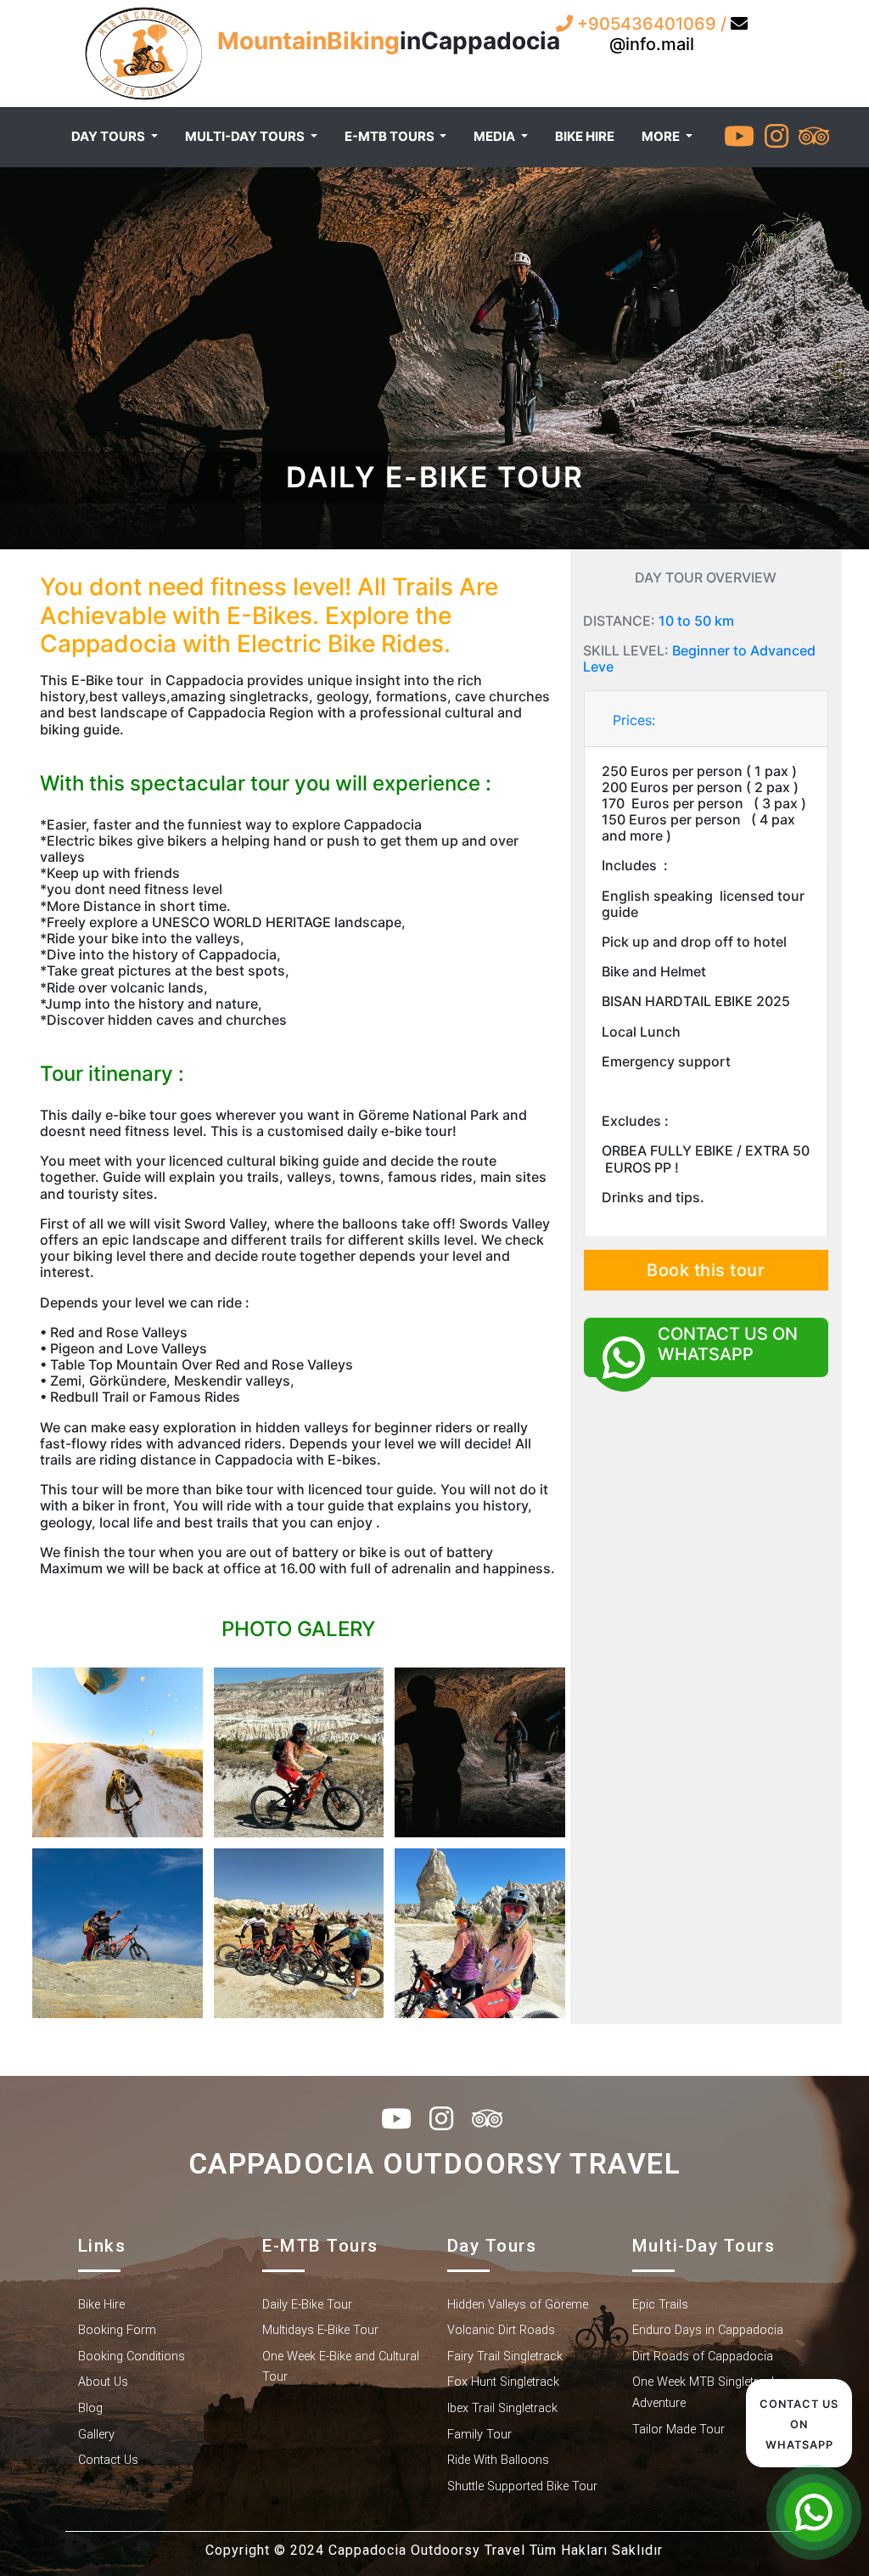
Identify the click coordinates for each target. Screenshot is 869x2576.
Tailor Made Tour (678, 2430)
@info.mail (652, 44)
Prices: (634, 720)
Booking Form (117, 2330)
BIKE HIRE (585, 136)
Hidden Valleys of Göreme (518, 2305)
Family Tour (479, 2435)
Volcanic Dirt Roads (501, 2330)
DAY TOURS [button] (109, 136)
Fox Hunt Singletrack (503, 2382)
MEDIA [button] (496, 136)
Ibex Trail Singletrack (502, 2408)
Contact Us (108, 2460)
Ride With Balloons (498, 2460)
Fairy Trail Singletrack (505, 2357)
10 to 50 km (696, 621)
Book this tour (706, 1270)
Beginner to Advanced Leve (699, 658)
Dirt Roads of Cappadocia (703, 2357)
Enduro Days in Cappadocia (708, 2330)
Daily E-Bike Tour (307, 2305)
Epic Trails (660, 2305)
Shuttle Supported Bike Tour (522, 2486)
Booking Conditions (132, 2357)
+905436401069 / (652, 24)
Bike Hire (101, 2305)
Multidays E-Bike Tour (320, 2330)
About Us (103, 2382)
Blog (90, 2408)
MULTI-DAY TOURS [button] (246, 136)
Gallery (96, 2435)
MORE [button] (662, 136)
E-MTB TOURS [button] (391, 136)
